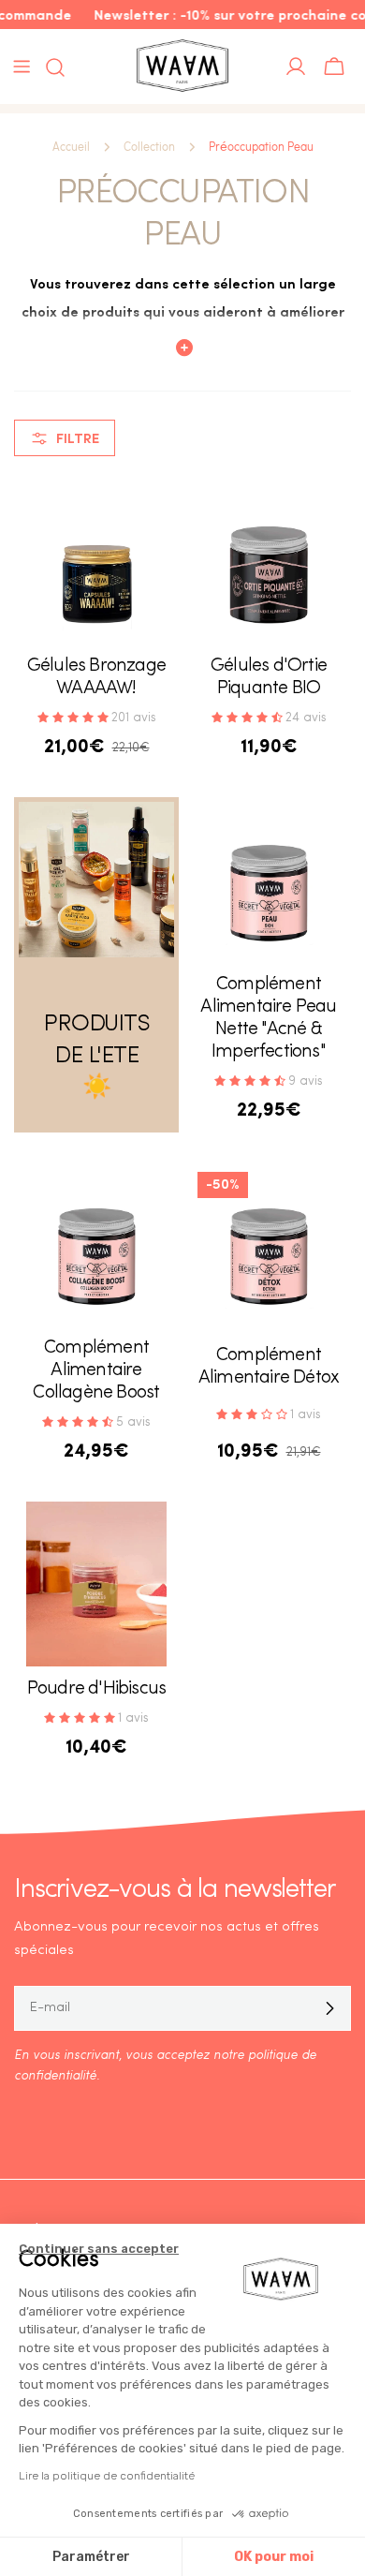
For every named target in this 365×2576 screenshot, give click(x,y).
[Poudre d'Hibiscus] (96, 1584)
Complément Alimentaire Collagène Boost (96, 1370)
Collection (149, 147)
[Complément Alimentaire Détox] (269, 1243)
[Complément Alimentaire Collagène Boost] (96, 1243)
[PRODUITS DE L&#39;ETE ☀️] (96, 880)
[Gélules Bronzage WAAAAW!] (96, 561)
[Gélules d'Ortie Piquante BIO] (269, 561)
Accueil (71, 147)
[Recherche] (50, 67)
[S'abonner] (329, 2008)
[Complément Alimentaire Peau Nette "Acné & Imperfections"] (269, 880)
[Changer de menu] (22, 67)
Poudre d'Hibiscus (96, 1689)
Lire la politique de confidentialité (107, 2476)
